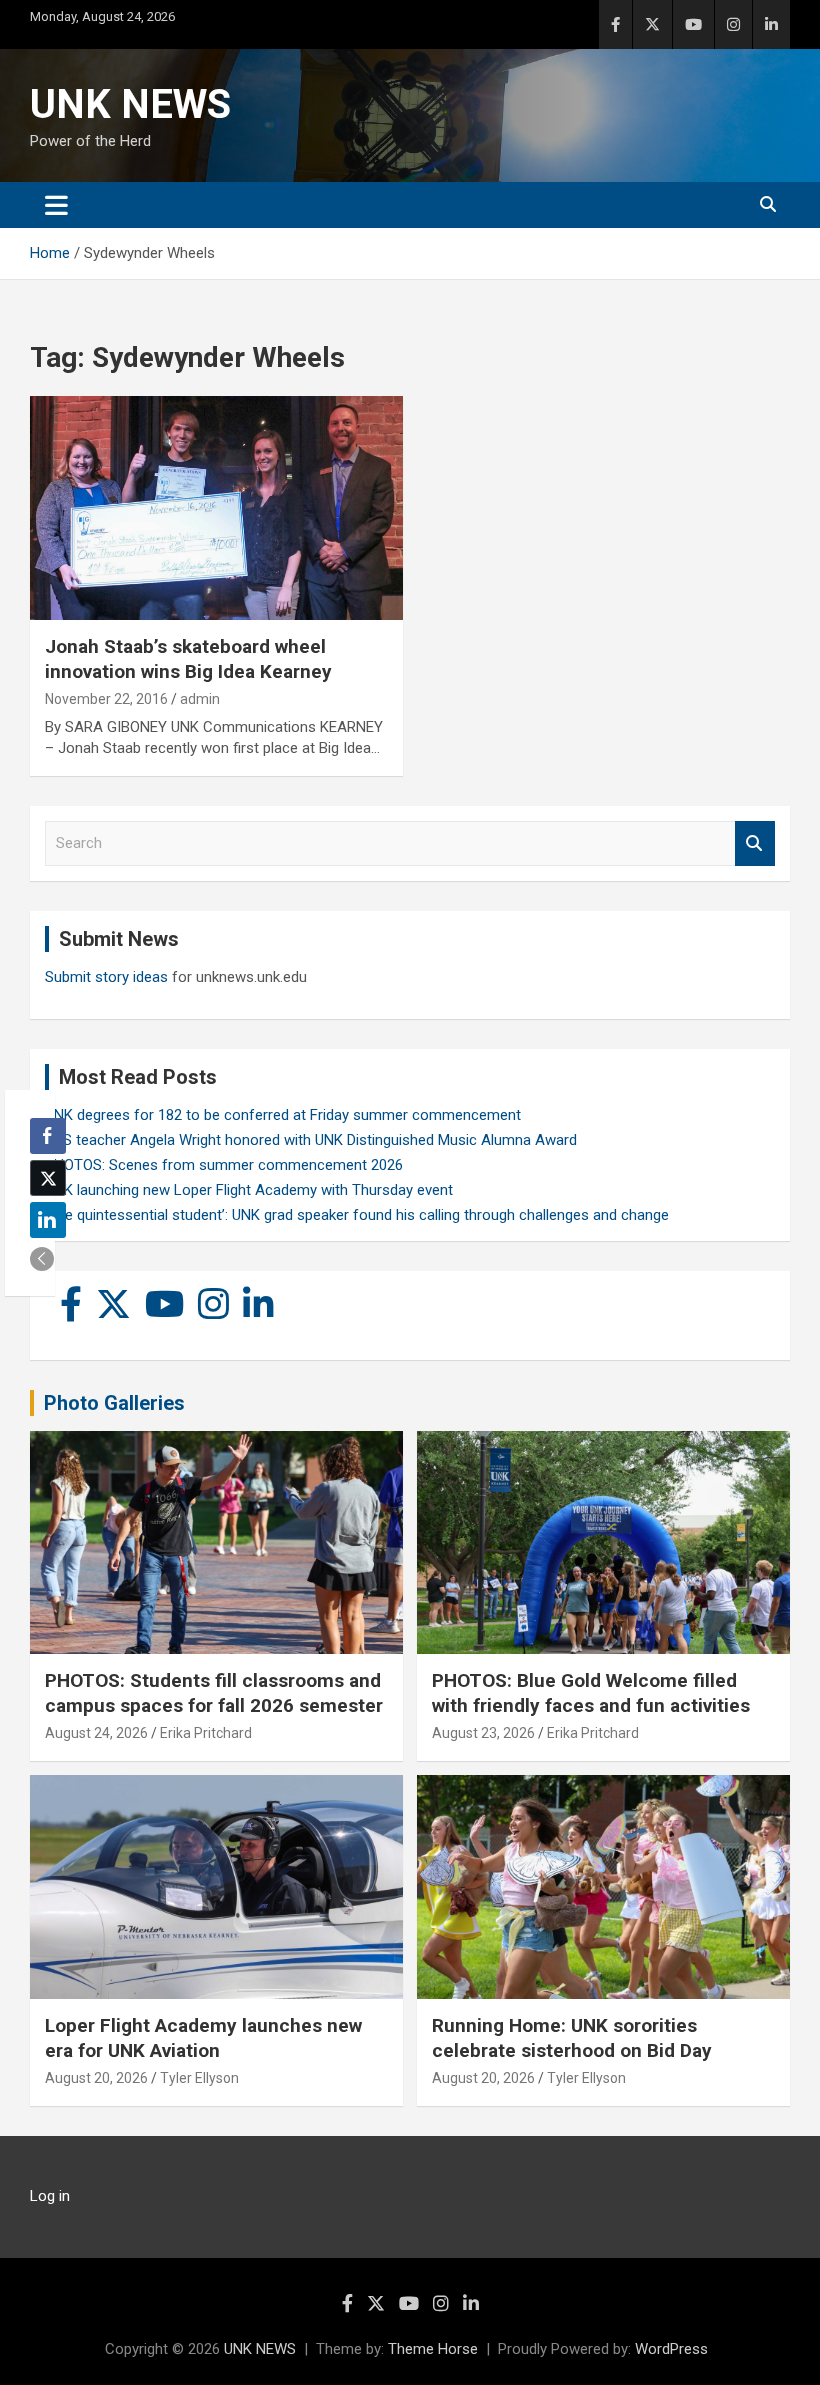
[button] (42, 1259)
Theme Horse (433, 2349)
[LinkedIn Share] (48, 1220)
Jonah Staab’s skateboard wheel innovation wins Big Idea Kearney (188, 659)
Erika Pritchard (206, 1733)
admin (200, 699)
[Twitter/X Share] (48, 1178)
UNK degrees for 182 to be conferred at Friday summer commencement (283, 1115)
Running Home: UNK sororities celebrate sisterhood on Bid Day (572, 2038)
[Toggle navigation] (56, 205)
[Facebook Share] (48, 1136)
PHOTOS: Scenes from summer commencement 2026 (224, 1165)
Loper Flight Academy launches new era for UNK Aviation (203, 2038)
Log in (50, 2196)
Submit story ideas (106, 977)
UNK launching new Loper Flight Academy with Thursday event (249, 1190)
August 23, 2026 (483, 1733)
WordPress (671, 2349)
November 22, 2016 (106, 699)
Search (755, 843)
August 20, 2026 (96, 2078)
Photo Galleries (114, 1403)
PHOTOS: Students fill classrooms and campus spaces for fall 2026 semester (214, 1693)
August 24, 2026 (96, 1733)
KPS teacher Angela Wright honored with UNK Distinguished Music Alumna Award (311, 1140)
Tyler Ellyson (199, 2078)
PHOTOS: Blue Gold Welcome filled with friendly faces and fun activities (591, 1693)
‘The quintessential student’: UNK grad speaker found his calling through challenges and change (357, 1215)
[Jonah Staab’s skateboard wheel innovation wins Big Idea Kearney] (216, 508)
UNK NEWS (130, 104)
